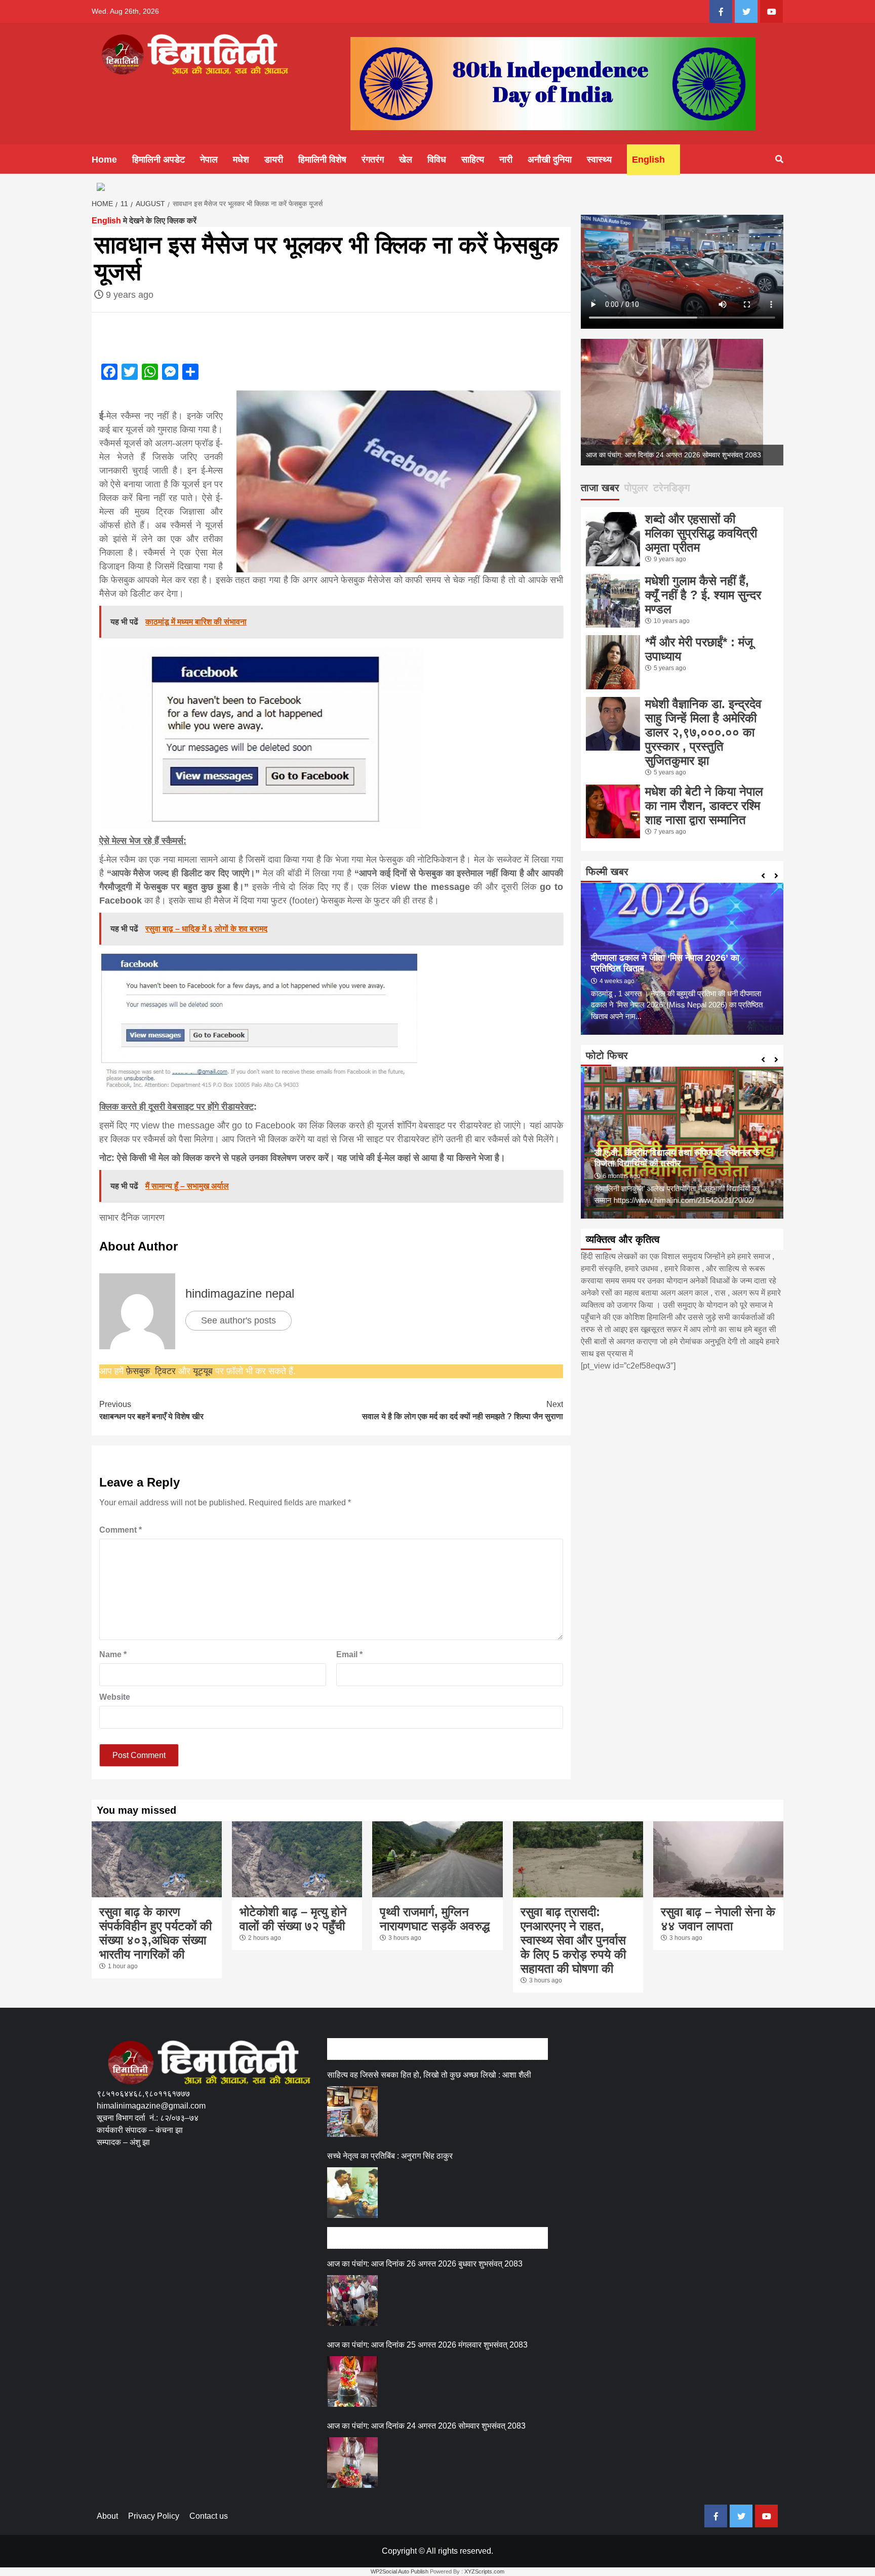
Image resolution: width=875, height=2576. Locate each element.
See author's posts (238, 1320)
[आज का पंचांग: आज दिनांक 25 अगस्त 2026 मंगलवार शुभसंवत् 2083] (352, 2382)
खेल (406, 160)
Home (104, 160)
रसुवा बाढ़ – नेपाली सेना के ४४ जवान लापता (718, 1919)
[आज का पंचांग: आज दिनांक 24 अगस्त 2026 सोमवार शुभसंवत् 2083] (352, 2463)
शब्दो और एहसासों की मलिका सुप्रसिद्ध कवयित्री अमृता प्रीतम (701, 533)
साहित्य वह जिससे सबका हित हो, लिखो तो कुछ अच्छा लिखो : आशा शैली (429, 2075)
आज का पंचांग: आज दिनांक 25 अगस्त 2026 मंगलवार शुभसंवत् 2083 (427, 2345)
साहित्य (473, 160)
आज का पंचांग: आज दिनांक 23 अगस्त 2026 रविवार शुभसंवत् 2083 (673, 455)
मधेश (241, 160)
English (648, 160)
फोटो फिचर (607, 1056)
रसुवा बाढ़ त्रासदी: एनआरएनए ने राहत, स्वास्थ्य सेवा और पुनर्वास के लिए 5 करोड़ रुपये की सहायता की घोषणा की (573, 1940)
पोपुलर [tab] (636, 488)
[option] (682, 402)
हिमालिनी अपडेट (158, 160)
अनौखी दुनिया (550, 160)
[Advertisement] (281, 2196)
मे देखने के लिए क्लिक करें (144, 221)
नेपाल (209, 160)
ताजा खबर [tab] (600, 488)
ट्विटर (167, 1371)
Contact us (209, 2516)
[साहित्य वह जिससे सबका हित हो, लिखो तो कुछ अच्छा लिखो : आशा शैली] (352, 2112)
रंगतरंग (373, 160)
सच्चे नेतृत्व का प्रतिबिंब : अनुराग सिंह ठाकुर (390, 2156)
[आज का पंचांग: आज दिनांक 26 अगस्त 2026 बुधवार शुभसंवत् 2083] (352, 2300)
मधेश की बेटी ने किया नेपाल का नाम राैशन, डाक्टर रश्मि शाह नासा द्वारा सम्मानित (704, 806)
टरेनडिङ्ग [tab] (671, 488)
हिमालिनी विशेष (322, 160)
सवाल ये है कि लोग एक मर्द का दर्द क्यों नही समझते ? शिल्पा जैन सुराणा (463, 1410)
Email (349, 1654)
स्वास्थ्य (599, 160)
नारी (506, 160)
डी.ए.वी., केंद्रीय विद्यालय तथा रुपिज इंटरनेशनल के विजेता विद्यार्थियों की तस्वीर (674, 1158)
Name (113, 1654)
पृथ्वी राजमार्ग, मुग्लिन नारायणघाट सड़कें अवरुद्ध (435, 1919)
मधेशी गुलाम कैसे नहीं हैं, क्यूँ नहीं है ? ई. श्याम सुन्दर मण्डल (703, 595)
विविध (437, 160)
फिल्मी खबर (607, 872)
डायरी (274, 160)
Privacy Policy (154, 2516)
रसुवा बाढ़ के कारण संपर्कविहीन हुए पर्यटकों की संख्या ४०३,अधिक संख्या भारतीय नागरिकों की (155, 1933)
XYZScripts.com (484, 2571)
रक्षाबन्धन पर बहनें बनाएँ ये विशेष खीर (151, 1410)
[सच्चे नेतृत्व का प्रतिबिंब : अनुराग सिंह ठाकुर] (352, 2193)
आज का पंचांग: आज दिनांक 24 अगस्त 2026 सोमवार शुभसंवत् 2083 (426, 2426)
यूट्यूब (203, 1371)
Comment (121, 1530)
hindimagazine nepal (240, 1293)
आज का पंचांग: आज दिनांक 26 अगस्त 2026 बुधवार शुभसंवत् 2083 (425, 2264)
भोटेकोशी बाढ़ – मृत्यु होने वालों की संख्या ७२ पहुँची (293, 1919)
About (107, 2516)
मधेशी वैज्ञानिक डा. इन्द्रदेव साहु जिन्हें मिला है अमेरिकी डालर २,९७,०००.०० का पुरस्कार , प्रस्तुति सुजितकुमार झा (703, 732)
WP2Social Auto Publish (400, 2571)
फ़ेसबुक (138, 1371)
